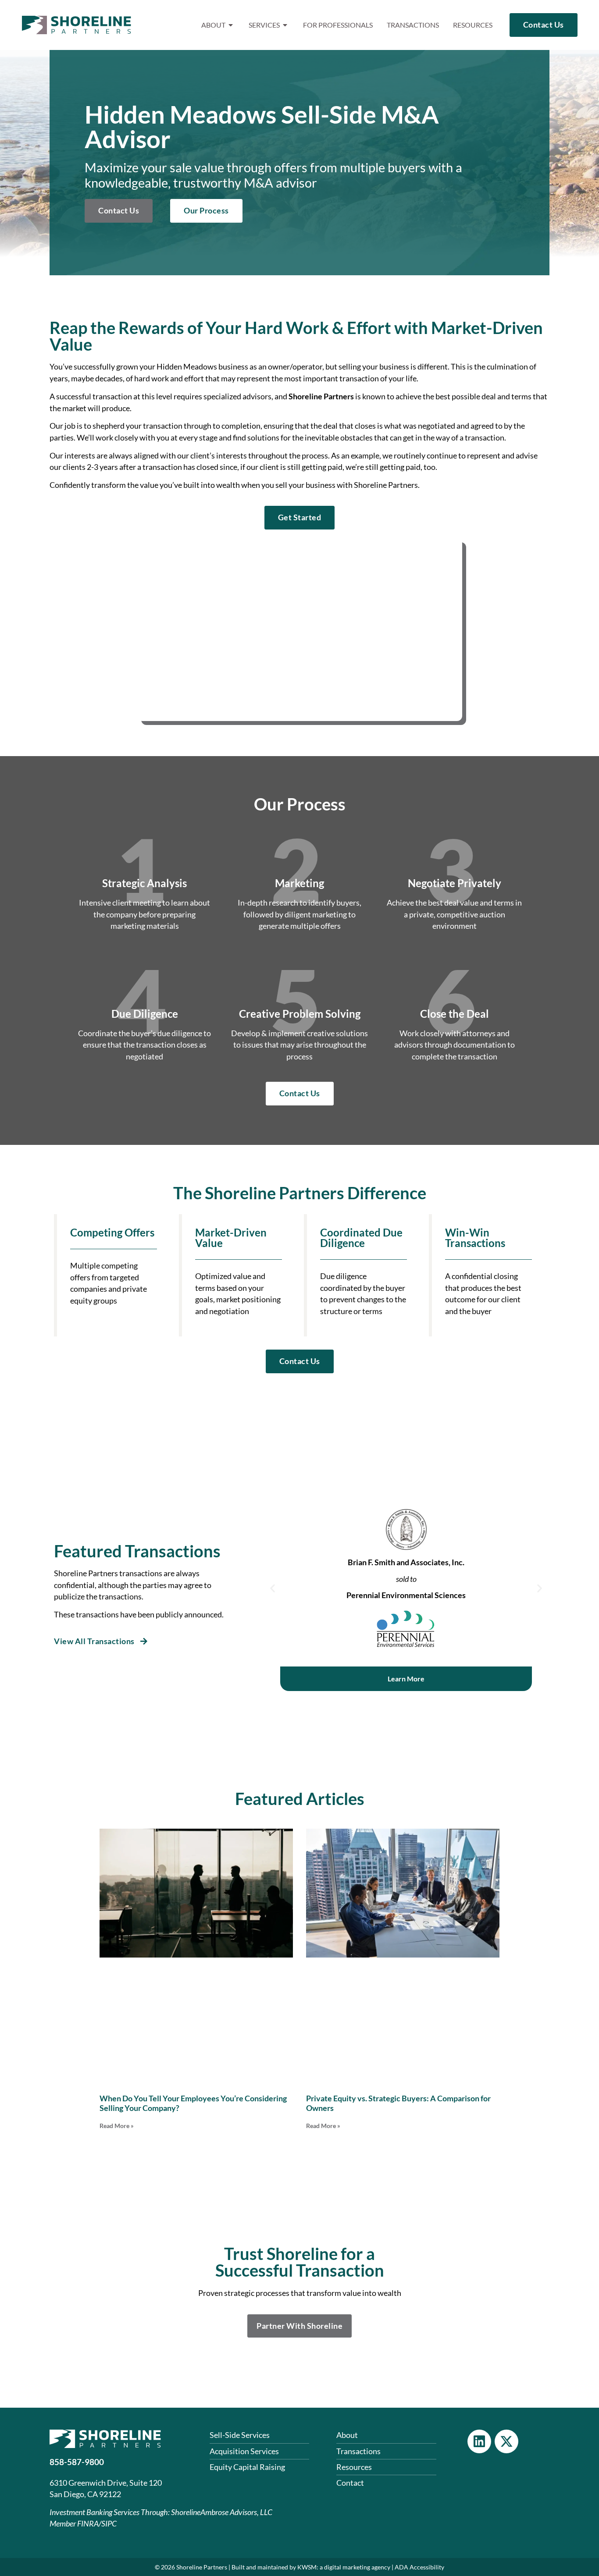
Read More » (117, 2126)
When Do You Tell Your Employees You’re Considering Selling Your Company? (193, 2103)
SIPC (109, 2524)
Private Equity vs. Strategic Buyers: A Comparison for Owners (398, 2103)
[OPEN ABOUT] (231, 25)
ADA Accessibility (419, 2567)
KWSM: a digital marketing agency (344, 2567)
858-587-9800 (77, 2462)
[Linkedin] (479, 2441)
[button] (273, 1588)
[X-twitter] (506, 2441)
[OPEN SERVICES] (285, 25)
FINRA (88, 2524)
